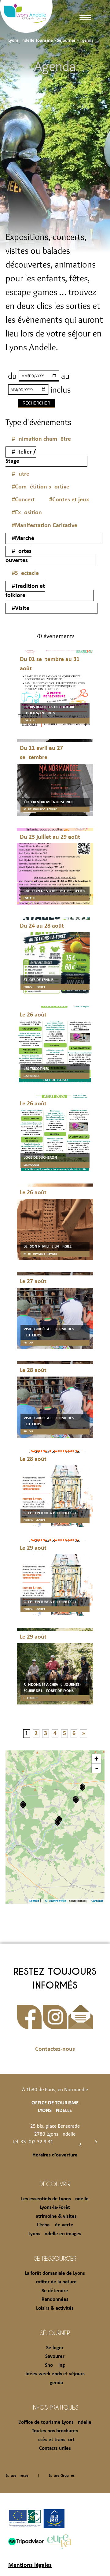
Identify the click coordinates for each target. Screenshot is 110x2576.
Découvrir (55, 2184)
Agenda (55, 2383)
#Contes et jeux (69, 500)
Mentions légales (30, 2565)
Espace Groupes (62, 2476)
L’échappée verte (55, 2225)
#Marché (23, 538)
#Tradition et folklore (25, 591)
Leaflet (34, 1901)
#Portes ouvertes (18, 556)
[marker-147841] (23, 1805)
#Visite (21, 608)
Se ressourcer (55, 2258)
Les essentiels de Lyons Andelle (55, 2199)
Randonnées (55, 2299)
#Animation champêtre (41, 439)
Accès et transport (55, 2440)
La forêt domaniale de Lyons (55, 2273)
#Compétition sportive (41, 487)
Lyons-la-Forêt (55, 2207)
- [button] (97, 1768)
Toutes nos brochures (55, 2431)
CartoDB (97, 1901)
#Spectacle (25, 573)
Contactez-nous (55, 2049)
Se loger (55, 2348)
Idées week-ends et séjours (55, 2374)
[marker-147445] (82, 1787)
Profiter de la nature (55, 2282)
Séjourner (55, 2333)
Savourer (55, 2356)
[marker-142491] (76, 1800)
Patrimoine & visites (55, 2216)
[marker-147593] (58, 1822)
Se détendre (55, 2291)
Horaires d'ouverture (55, 2155)
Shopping (55, 2365)
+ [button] (96, 1759)
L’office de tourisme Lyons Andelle (55, 2422)
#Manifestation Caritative (45, 526)
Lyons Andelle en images (55, 2234)
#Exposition (27, 513)
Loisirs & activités (55, 2308)
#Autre (21, 474)
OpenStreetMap (57, 1901)
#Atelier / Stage (21, 457)
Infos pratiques (55, 2407)
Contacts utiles (55, 2448)
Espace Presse (17, 2476)
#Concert (23, 500)
